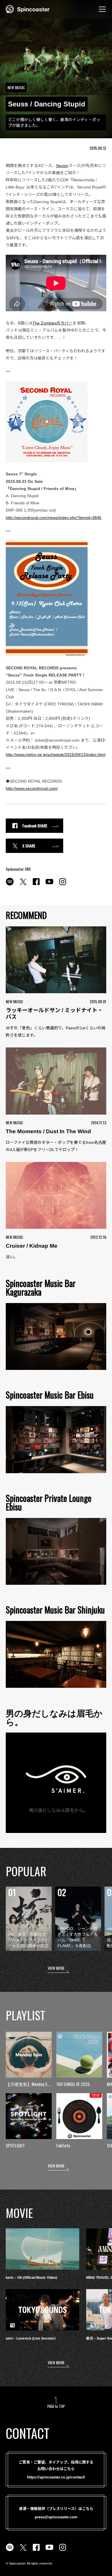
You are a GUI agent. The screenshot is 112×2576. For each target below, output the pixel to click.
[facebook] (36, 885)
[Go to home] (28, 9)
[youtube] (49, 885)
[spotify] (10, 885)
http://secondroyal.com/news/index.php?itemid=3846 (54, 518)
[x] (23, 885)
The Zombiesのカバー (53, 323)
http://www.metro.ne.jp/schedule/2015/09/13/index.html (56, 755)
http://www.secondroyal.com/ (32, 788)
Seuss (62, 166)
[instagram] (63, 885)
